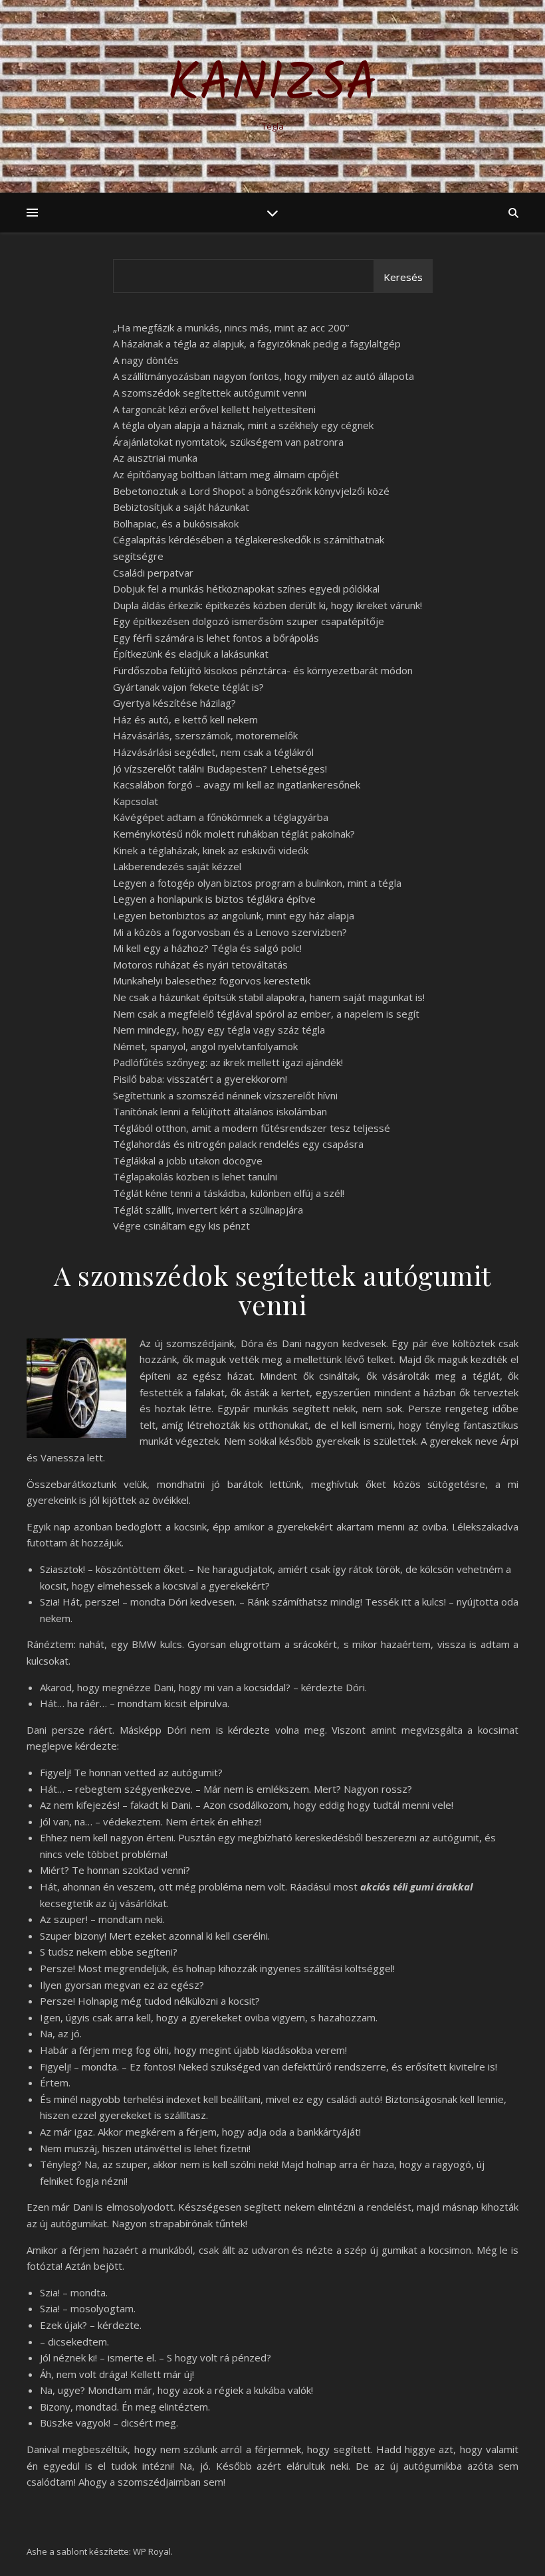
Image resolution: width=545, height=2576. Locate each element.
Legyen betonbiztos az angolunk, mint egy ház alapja (234, 915)
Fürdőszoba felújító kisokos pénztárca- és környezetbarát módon (263, 670)
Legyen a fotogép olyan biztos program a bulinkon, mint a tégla (257, 883)
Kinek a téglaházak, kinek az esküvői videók (211, 850)
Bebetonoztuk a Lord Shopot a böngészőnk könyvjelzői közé (251, 491)
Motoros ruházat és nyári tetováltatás (200, 965)
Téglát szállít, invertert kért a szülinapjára (208, 1210)
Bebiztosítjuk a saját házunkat (181, 507)
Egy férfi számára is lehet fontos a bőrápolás (216, 638)
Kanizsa (272, 85)
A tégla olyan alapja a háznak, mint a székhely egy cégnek (243, 425)
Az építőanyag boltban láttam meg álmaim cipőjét (226, 474)
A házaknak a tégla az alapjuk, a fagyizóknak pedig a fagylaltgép (257, 343)
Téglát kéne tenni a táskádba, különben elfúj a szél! (229, 1193)
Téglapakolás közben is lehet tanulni (195, 1176)
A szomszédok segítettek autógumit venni (210, 393)
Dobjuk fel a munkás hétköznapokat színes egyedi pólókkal (246, 589)
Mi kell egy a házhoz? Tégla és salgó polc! (207, 948)
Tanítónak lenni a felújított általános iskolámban (220, 1111)
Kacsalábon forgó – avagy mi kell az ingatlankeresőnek (237, 784)
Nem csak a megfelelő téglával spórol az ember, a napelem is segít (266, 1014)
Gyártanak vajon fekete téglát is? (188, 687)
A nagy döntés (146, 360)
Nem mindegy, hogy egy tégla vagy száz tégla (219, 1030)
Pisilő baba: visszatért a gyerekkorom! (200, 1079)
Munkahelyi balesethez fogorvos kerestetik (212, 980)
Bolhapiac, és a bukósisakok (176, 523)
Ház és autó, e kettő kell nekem (185, 719)
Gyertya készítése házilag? (174, 703)
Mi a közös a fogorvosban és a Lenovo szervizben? (230, 932)
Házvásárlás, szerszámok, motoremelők (205, 735)
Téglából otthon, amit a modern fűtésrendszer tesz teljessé (252, 1128)
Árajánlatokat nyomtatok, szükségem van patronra (228, 442)
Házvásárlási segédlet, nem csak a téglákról (213, 752)
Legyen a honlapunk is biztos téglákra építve (214, 899)
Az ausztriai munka (155, 458)
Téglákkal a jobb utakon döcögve (188, 1160)
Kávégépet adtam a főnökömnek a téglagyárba (221, 817)
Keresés (403, 277)
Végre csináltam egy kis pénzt (181, 1226)
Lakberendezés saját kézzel (177, 866)
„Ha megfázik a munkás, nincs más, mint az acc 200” (231, 327)
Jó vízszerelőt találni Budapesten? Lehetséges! (220, 769)
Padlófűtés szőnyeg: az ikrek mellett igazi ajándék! (228, 1062)
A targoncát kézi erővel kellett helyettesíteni (214, 409)
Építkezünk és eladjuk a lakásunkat (191, 654)
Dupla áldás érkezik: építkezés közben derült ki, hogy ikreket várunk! (268, 605)
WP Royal (152, 2551)
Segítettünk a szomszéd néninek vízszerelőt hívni (225, 1095)
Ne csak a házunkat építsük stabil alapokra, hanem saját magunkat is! (269, 997)
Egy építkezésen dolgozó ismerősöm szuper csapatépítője (249, 621)
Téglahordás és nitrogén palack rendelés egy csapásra (238, 1144)
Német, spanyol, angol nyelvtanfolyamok (205, 1046)
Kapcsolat (136, 801)
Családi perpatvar (153, 573)
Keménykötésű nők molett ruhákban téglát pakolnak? (234, 834)
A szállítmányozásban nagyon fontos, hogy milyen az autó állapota (264, 376)
